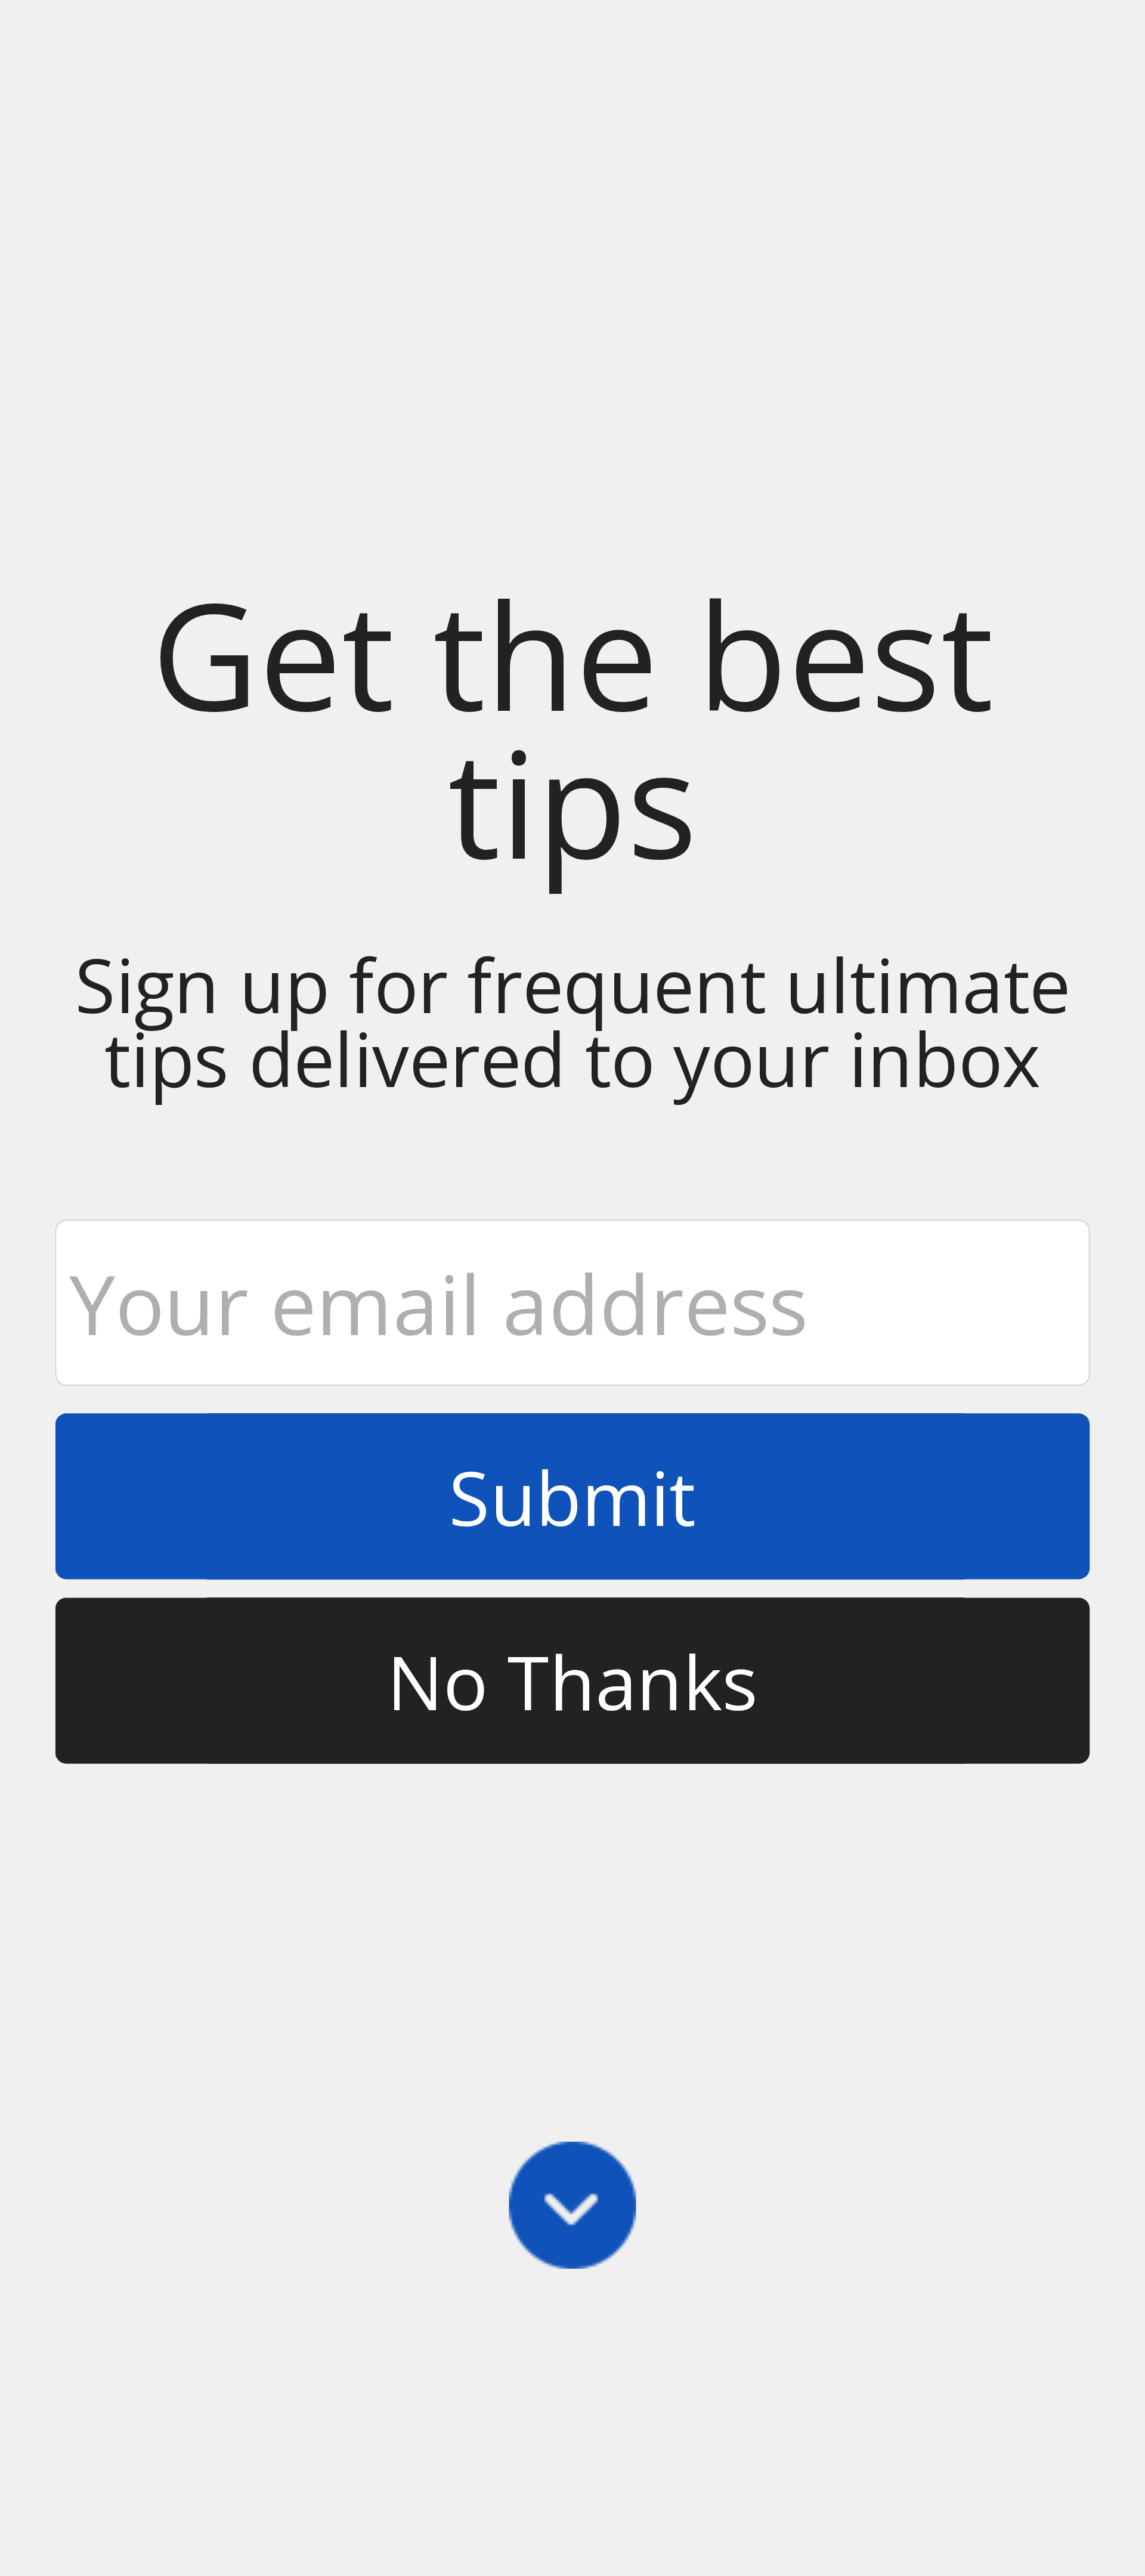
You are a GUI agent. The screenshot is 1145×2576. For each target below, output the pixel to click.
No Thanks (573, 1681)
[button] (572, 728)
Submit (572, 1497)
